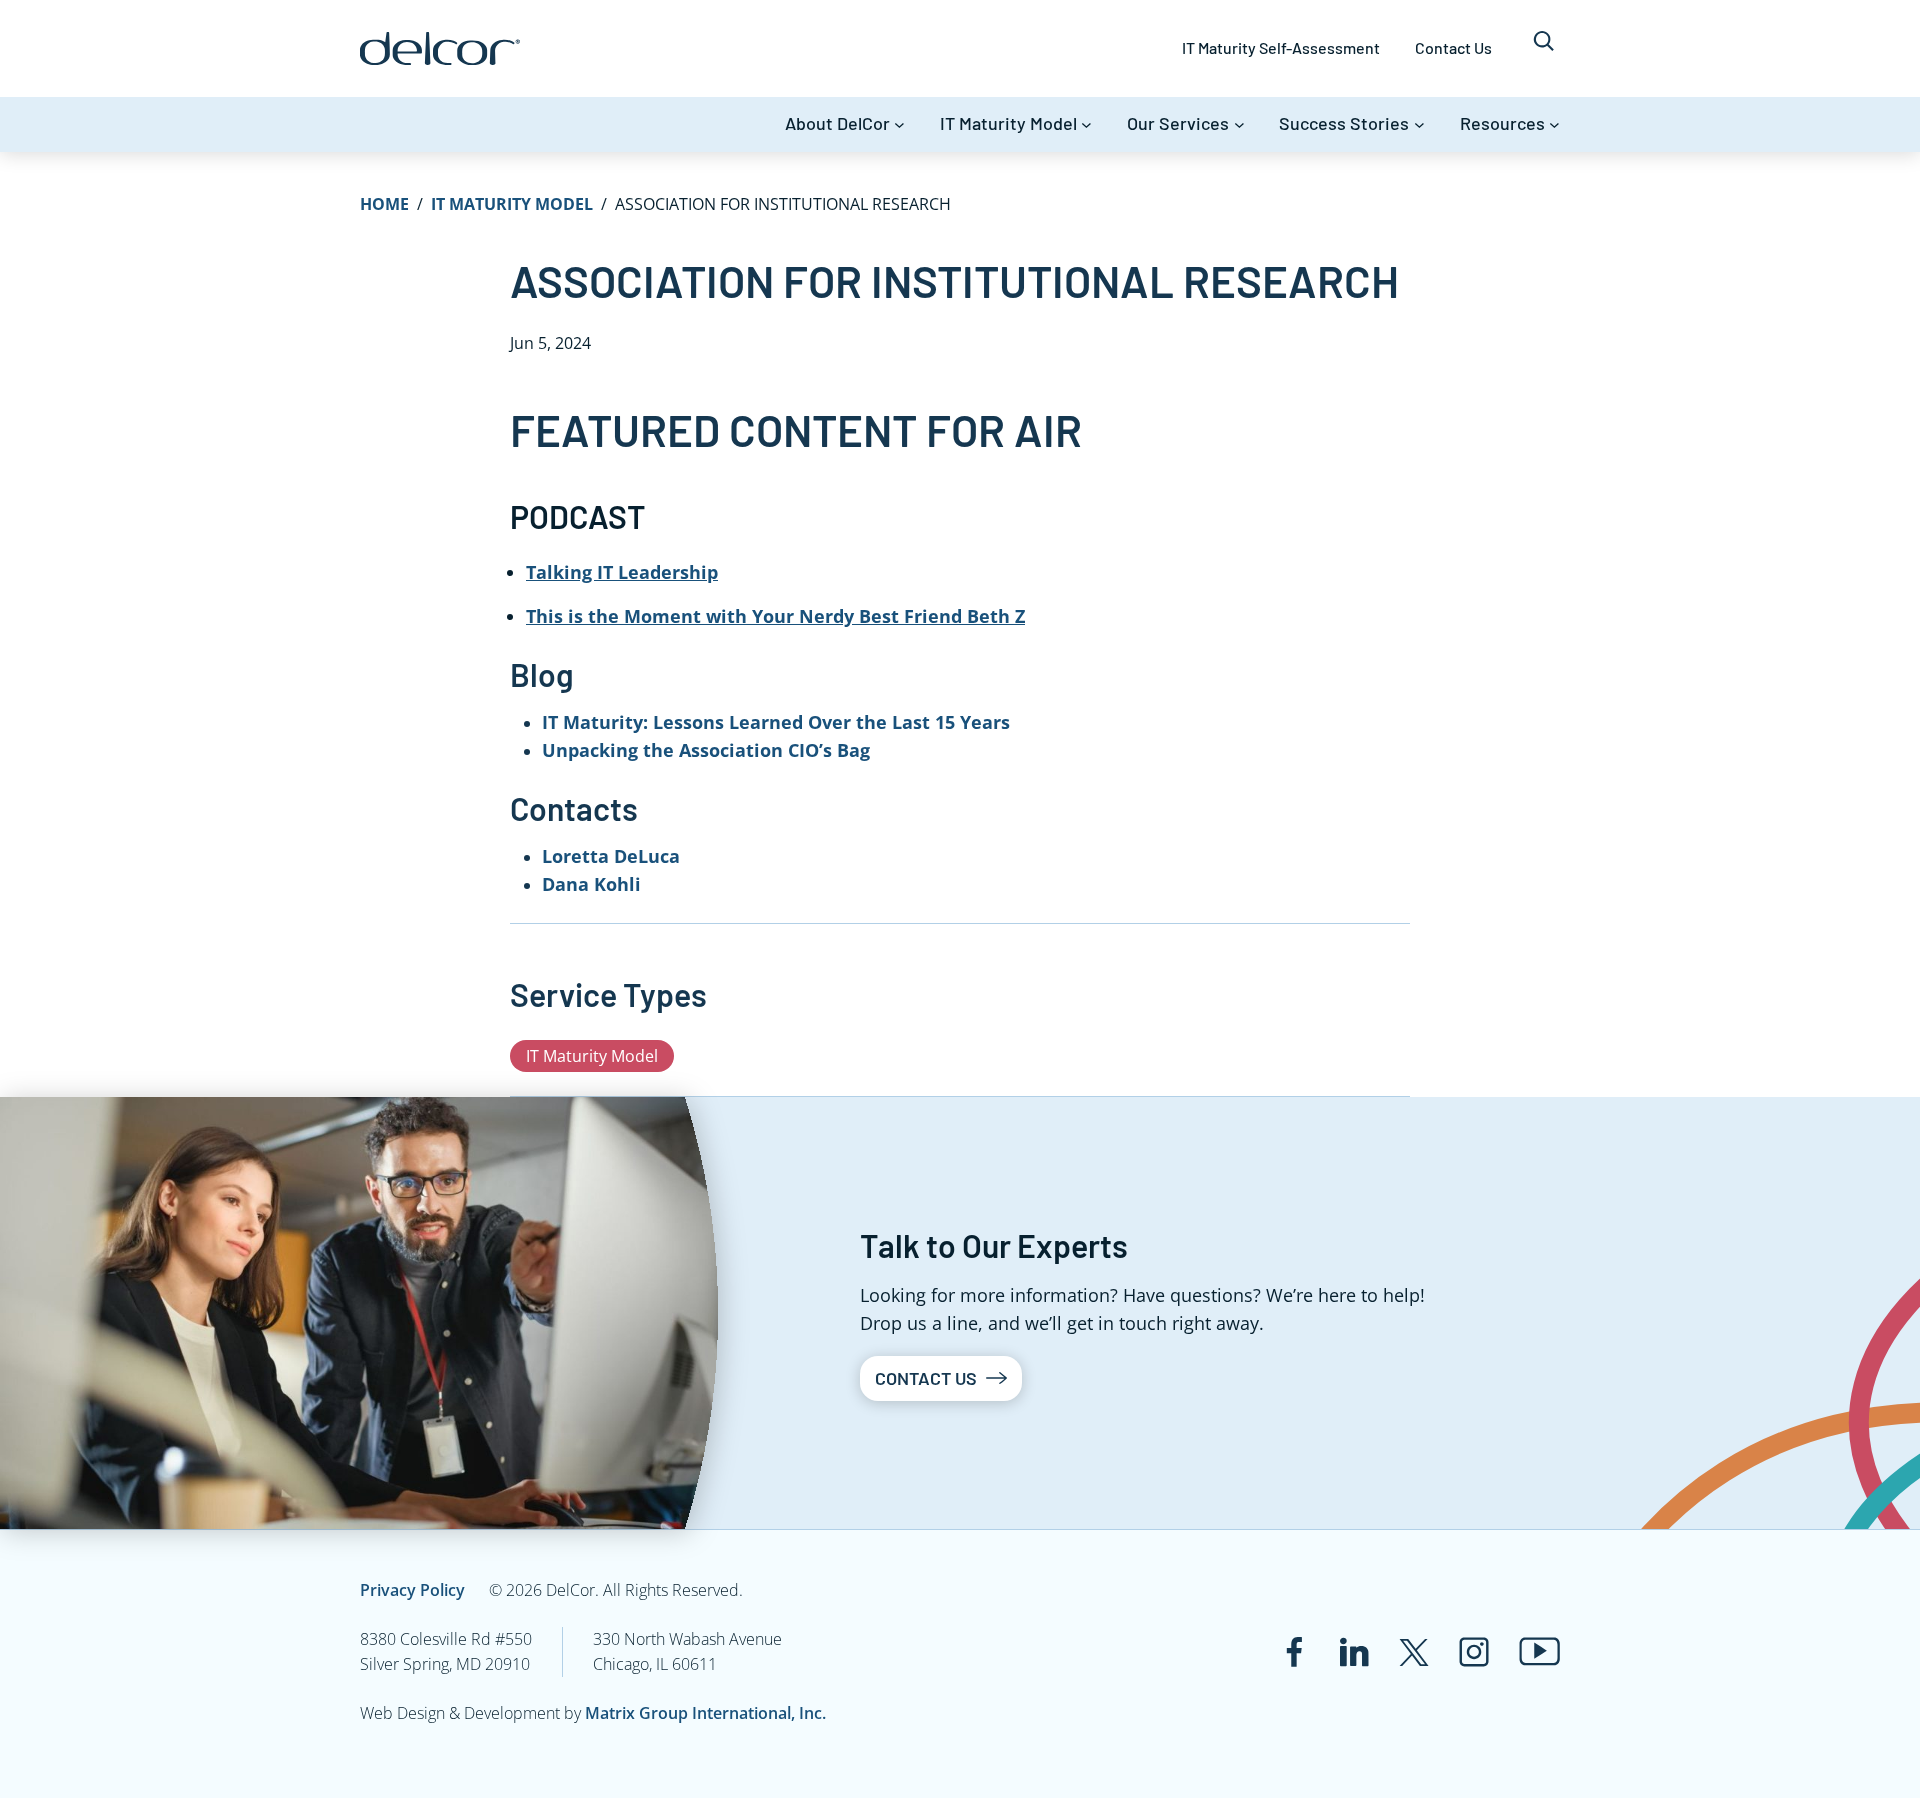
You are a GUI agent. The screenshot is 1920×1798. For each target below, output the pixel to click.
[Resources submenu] (1554, 124)
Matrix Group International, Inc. (705, 1713)
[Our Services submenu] (1239, 124)
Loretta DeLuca (611, 856)
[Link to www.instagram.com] (1474, 1652)
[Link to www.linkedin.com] (1354, 1652)
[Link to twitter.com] (1414, 1652)
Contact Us (926, 1378)
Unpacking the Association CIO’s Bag (706, 750)
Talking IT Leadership (622, 572)
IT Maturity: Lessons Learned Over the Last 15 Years (776, 722)
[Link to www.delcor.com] (440, 48)
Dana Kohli (591, 884)
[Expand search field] (1543, 48)
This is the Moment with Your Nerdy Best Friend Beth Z (775, 616)
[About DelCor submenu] (899, 124)
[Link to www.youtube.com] (1539, 1651)
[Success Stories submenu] (1419, 124)
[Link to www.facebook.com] (1294, 1652)
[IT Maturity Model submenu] (1086, 124)
